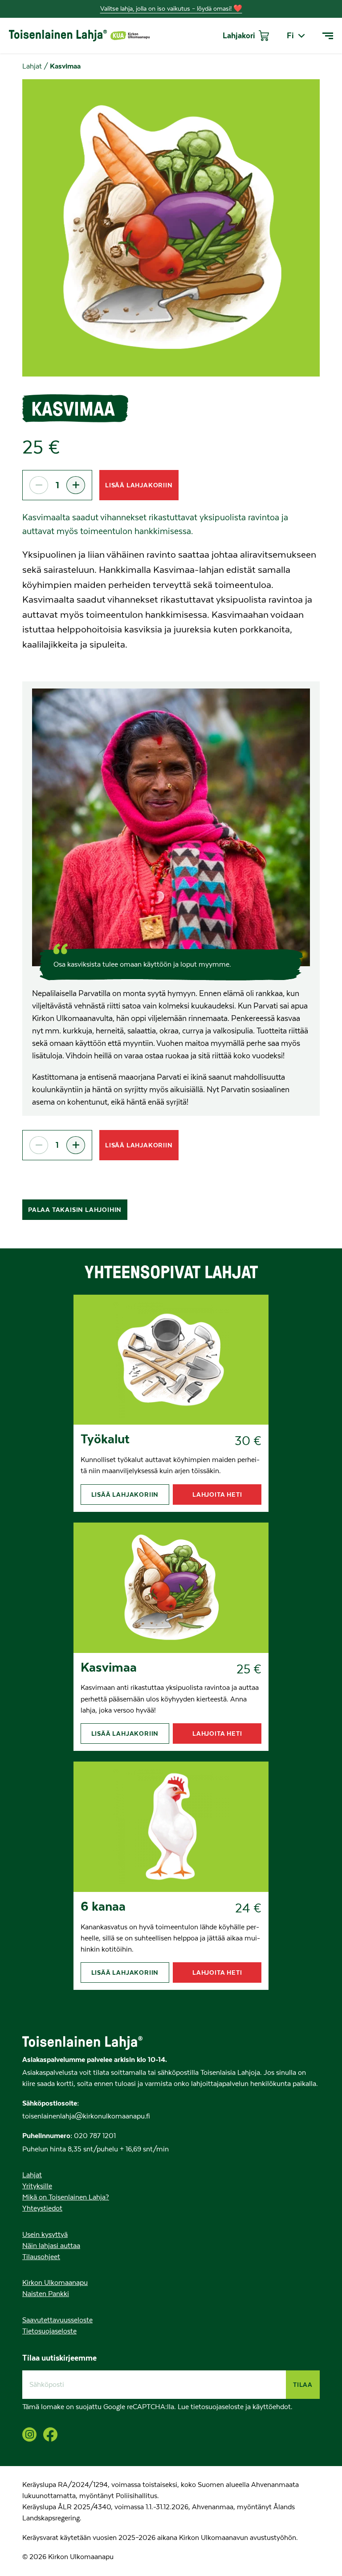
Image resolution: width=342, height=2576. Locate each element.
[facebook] (50, 2434)
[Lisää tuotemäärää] (76, 485)
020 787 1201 (94, 2136)
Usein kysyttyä (45, 2235)
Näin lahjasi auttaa (51, 2246)
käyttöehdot (272, 2407)
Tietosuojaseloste (49, 2331)
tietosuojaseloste (217, 2407)
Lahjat (32, 66)
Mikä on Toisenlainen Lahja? (66, 2197)
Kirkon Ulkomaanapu (55, 2283)
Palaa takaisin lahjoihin (75, 1210)
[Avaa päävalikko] (328, 36)
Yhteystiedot (42, 2208)
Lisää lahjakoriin (139, 485)
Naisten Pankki (46, 2294)
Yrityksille (37, 2186)
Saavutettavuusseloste (57, 2320)
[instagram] (29, 2434)
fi (290, 36)
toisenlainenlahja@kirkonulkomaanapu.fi (86, 2116)
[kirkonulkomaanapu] (130, 36)
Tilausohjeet (41, 2257)
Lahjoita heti (217, 1495)
